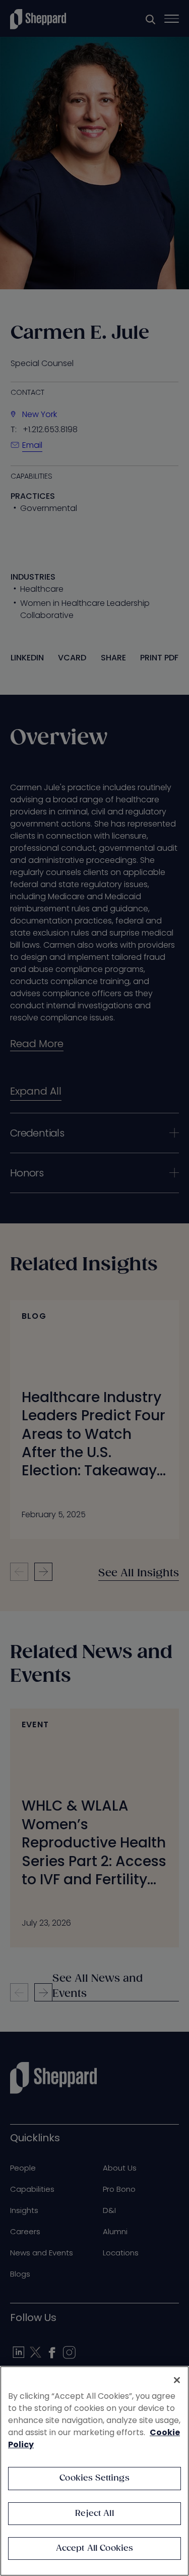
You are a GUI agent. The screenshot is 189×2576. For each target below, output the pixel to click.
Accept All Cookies (95, 2548)
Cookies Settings (94, 2478)
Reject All (94, 2514)
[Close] (177, 2380)
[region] (94, 2471)
